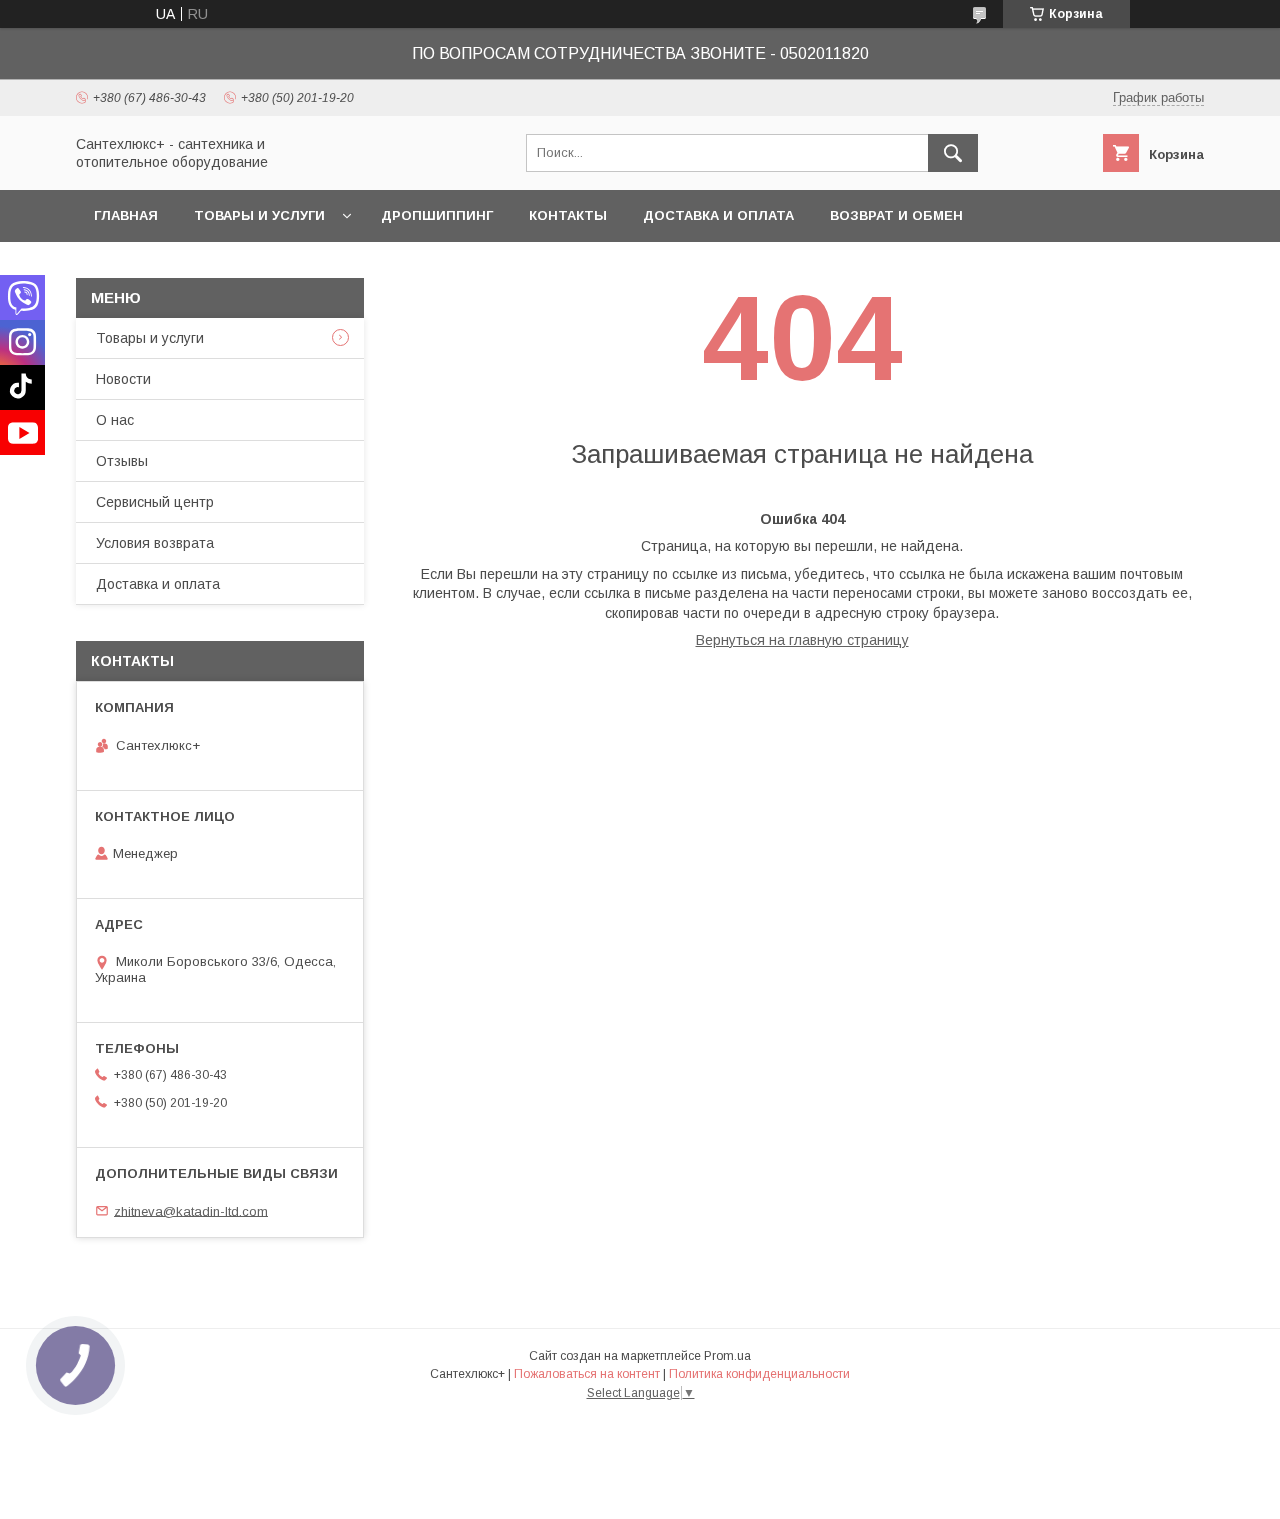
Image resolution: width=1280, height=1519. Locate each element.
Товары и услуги (259, 215)
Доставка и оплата (718, 215)
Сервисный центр (155, 502)
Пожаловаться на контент (587, 1374)
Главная (126, 215)
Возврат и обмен (896, 215)
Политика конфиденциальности (759, 1374)
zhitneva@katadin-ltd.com (191, 1210)
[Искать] (953, 153)
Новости (123, 379)
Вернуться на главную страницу (802, 640)
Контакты (568, 215)
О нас (115, 420)
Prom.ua (727, 1356)
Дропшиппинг (437, 215)
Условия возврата (155, 543)
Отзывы (122, 461)
